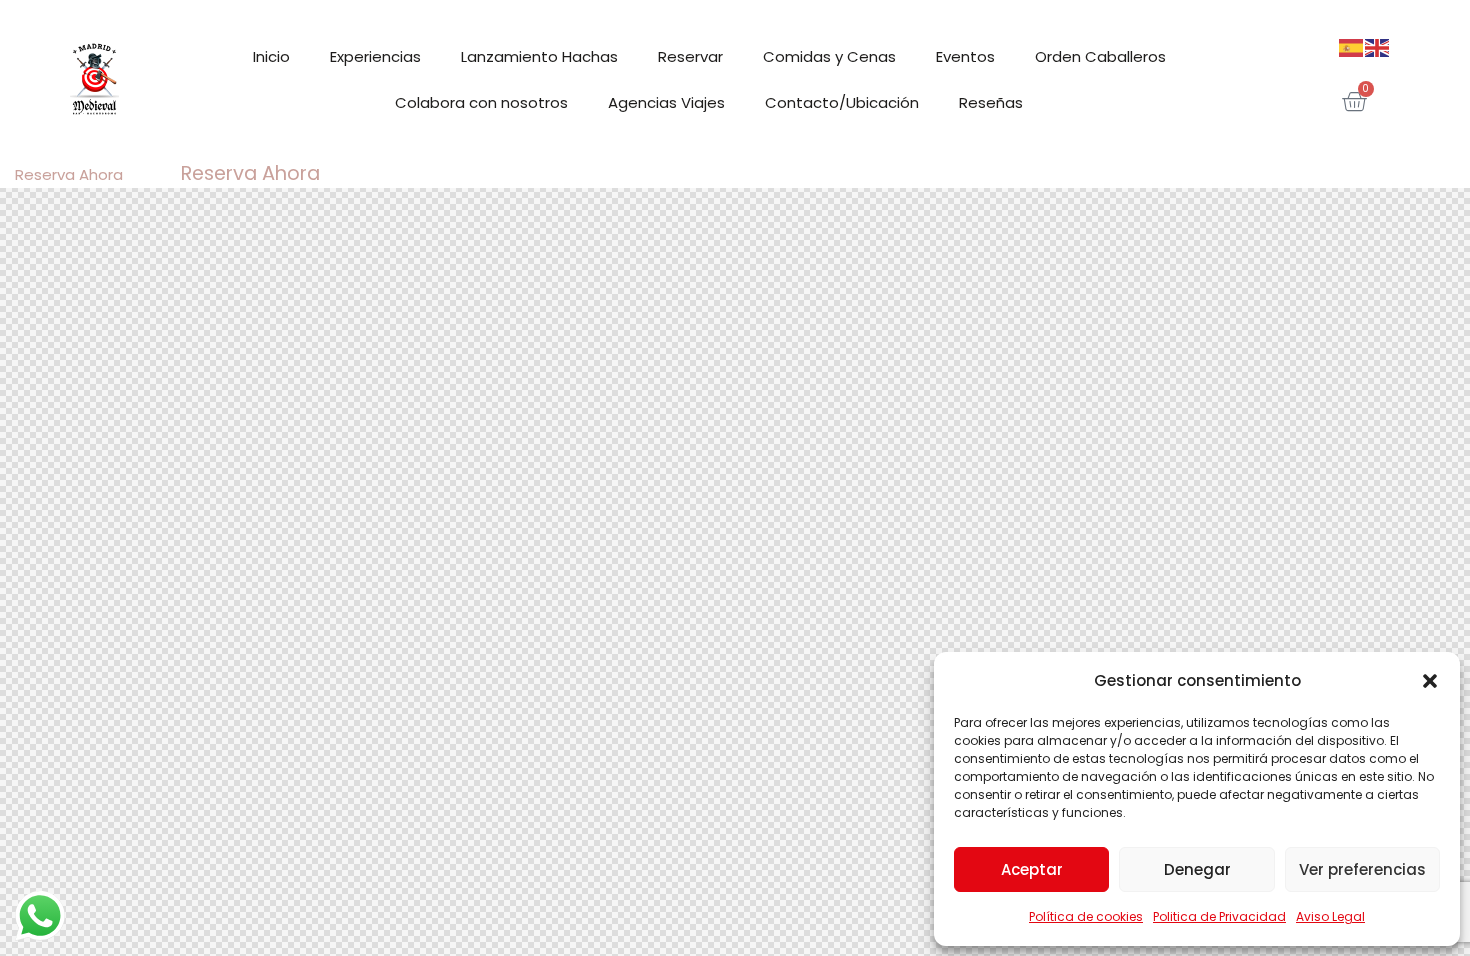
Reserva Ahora (69, 174)
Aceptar (1032, 869)
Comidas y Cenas (829, 56)
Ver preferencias (1362, 869)
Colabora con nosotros (481, 102)
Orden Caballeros (1100, 56)
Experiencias (375, 56)
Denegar (1197, 869)
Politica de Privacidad (1219, 916)
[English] (1378, 47)
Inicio (271, 56)
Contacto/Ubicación (842, 102)
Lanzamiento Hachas (539, 56)
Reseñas (991, 102)
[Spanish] (1352, 47)
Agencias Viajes (666, 102)
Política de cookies (1086, 916)
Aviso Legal (1330, 916)
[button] (1430, 681)
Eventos (965, 56)
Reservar (690, 56)
